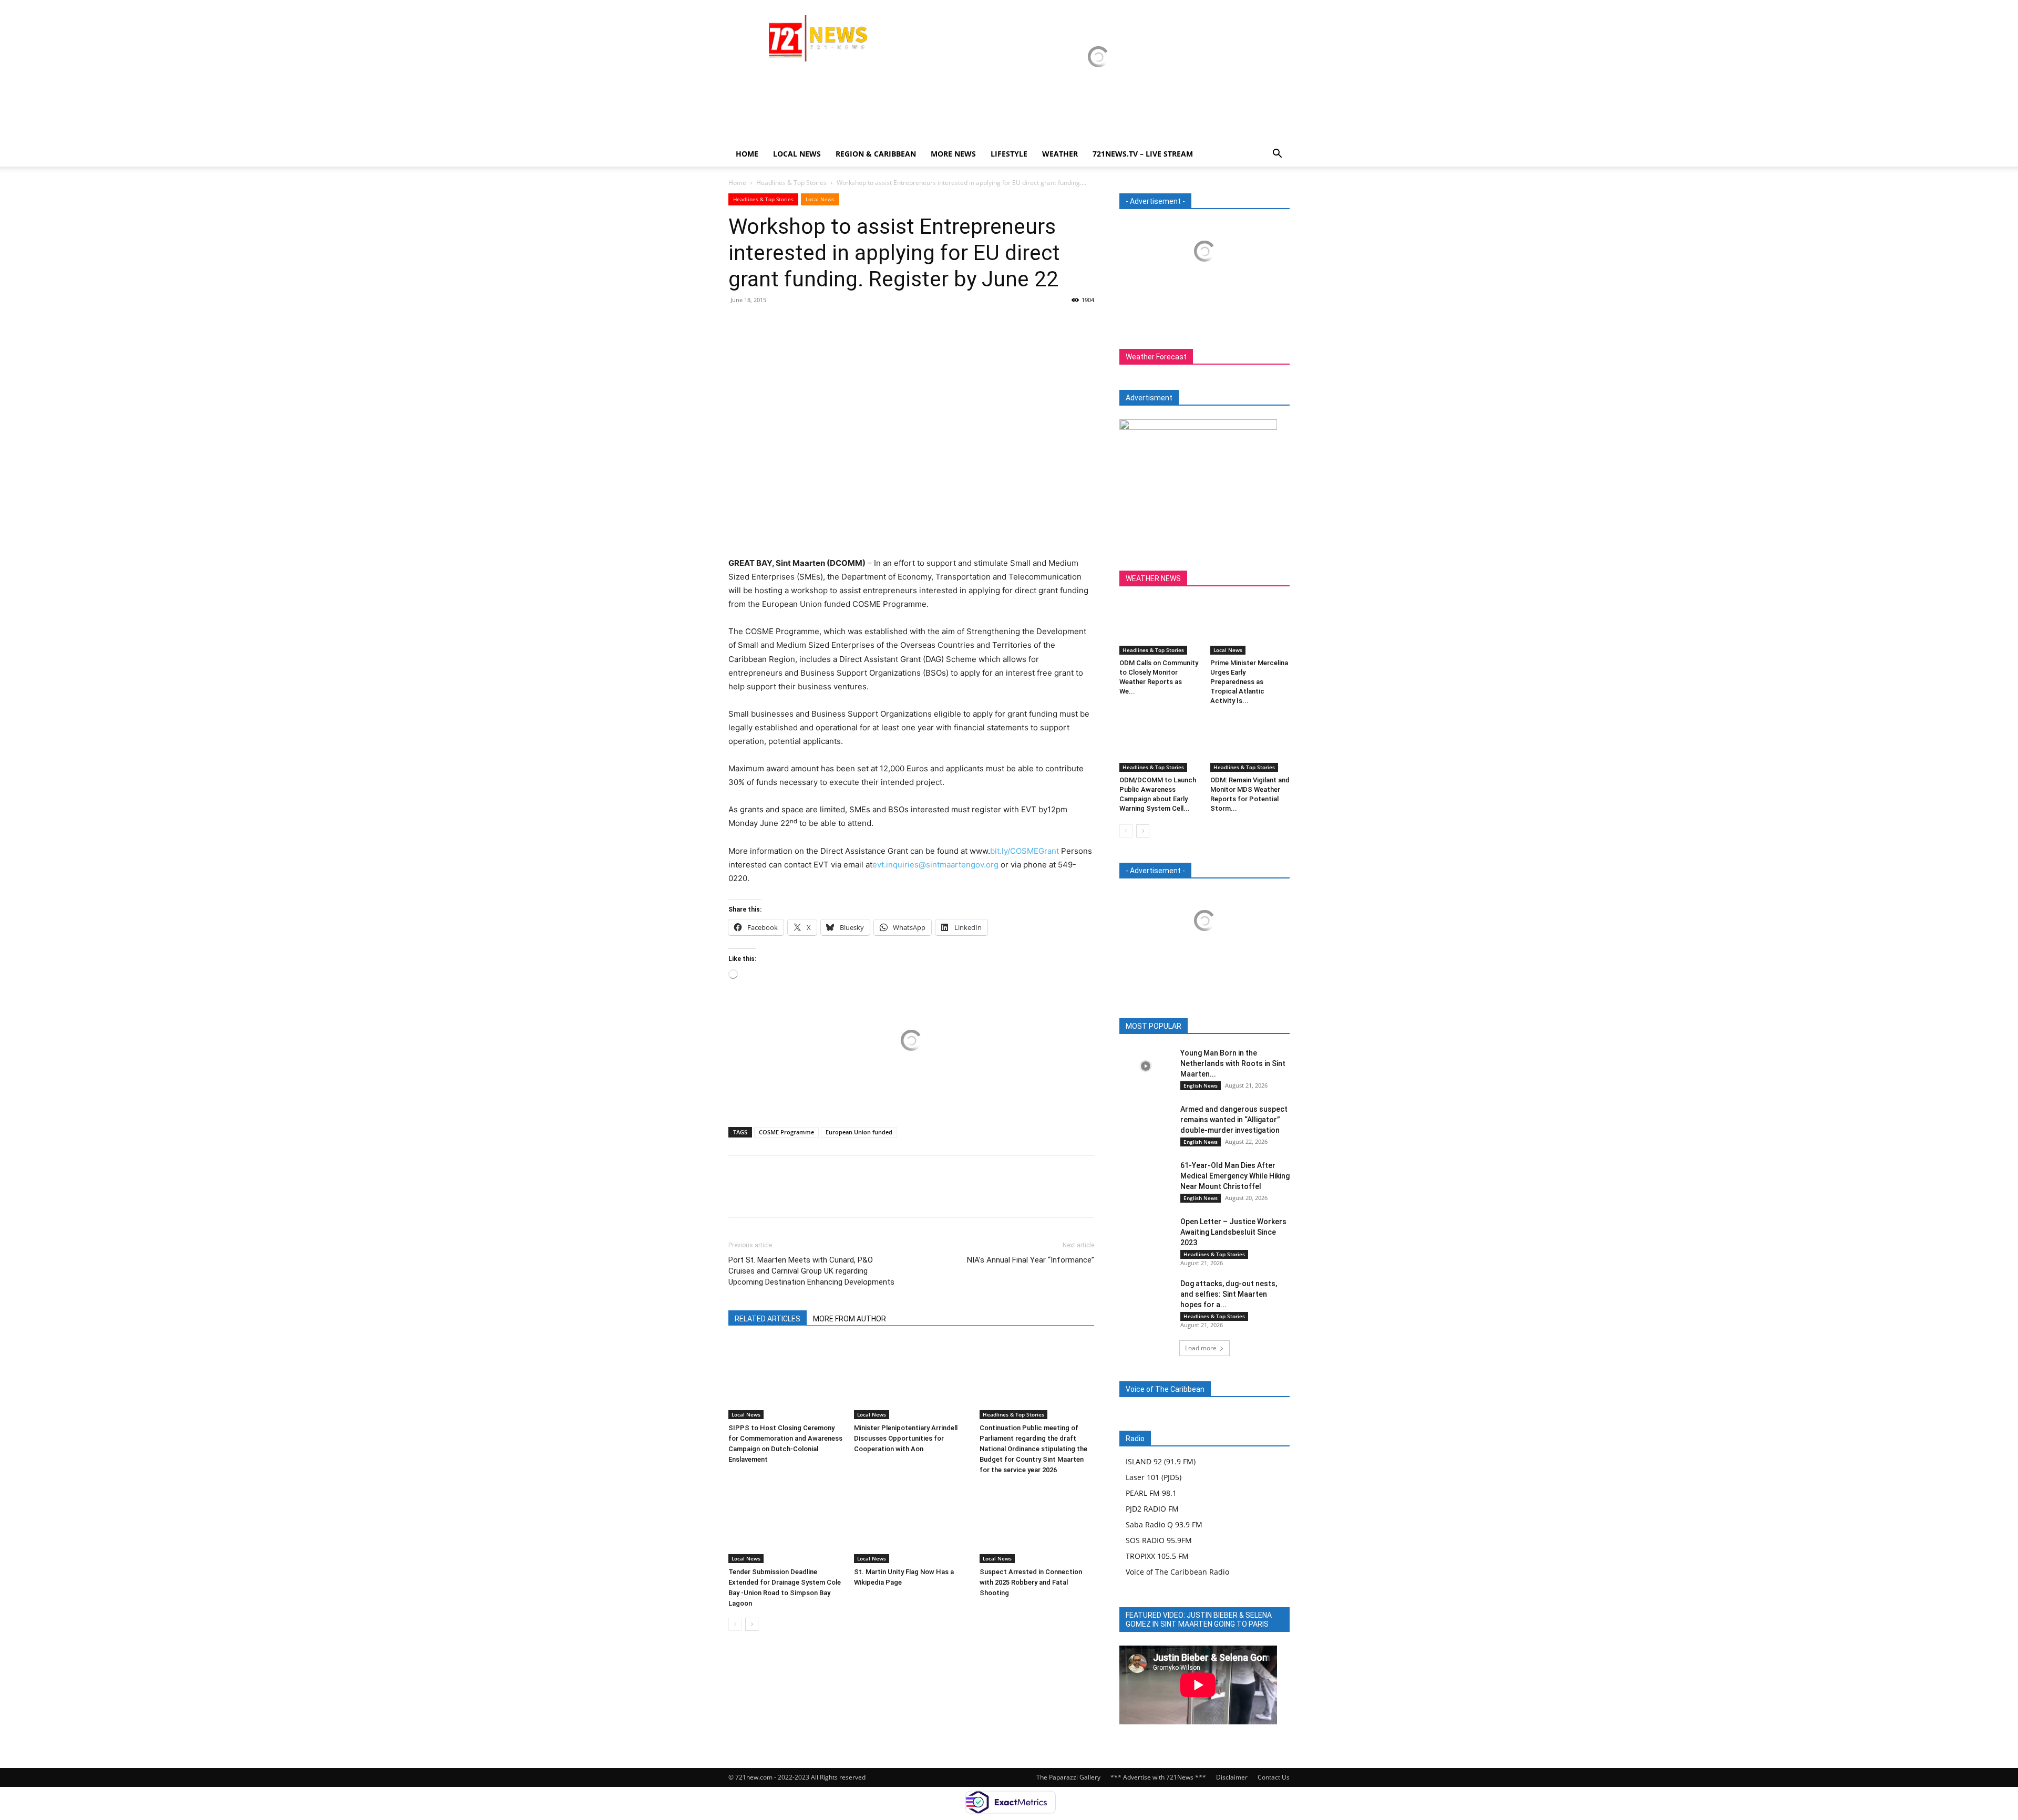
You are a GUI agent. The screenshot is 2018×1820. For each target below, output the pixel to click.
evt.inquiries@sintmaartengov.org (935, 865)
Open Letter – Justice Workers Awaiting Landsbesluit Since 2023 (1233, 1232)
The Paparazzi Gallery (1068, 1777)
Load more (1201, 1348)
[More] (836, 324)
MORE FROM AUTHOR (850, 1319)
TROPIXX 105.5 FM (1157, 1556)
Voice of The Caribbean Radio (1177, 1572)
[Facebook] (739, 324)
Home (747, 154)
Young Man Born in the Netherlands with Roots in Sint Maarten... (1233, 1063)
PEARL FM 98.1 (1151, 1493)
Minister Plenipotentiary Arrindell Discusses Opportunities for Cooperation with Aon (906, 1438)
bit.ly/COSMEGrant (1025, 851)
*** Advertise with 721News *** (1158, 1777)
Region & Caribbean (876, 154)
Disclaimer (1232, 1777)
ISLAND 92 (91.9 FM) (1161, 1461)
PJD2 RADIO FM (1152, 1509)
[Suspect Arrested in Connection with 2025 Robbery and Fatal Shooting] (1037, 1524)
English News (1201, 1085)
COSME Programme (786, 1132)
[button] (1277, 155)
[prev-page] (735, 1624)
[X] (763, 324)
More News (953, 154)
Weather (1060, 154)
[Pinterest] (787, 324)
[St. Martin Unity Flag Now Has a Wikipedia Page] (911, 1524)
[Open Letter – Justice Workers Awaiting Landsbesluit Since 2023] (1146, 1234)
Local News (797, 154)
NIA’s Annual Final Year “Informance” (1031, 1260)
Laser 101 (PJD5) (1154, 1477)
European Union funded (859, 1132)
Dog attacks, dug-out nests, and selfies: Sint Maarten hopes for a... (1229, 1294)
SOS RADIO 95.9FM (1159, 1540)
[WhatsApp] (811, 324)
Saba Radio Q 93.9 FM (1164, 1524)
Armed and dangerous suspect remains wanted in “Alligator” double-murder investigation (1234, 1120)
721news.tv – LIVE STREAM (1143, 154)
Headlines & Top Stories (791, 183)
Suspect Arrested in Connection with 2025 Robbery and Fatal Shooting (1031, 1582)
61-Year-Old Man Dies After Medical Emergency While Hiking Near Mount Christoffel (1235, 1176)
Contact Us (1274, 1777)
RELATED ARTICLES (768, 1319)
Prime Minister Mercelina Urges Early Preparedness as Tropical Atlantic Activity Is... (1249, 682)
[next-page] (752, 1624)
